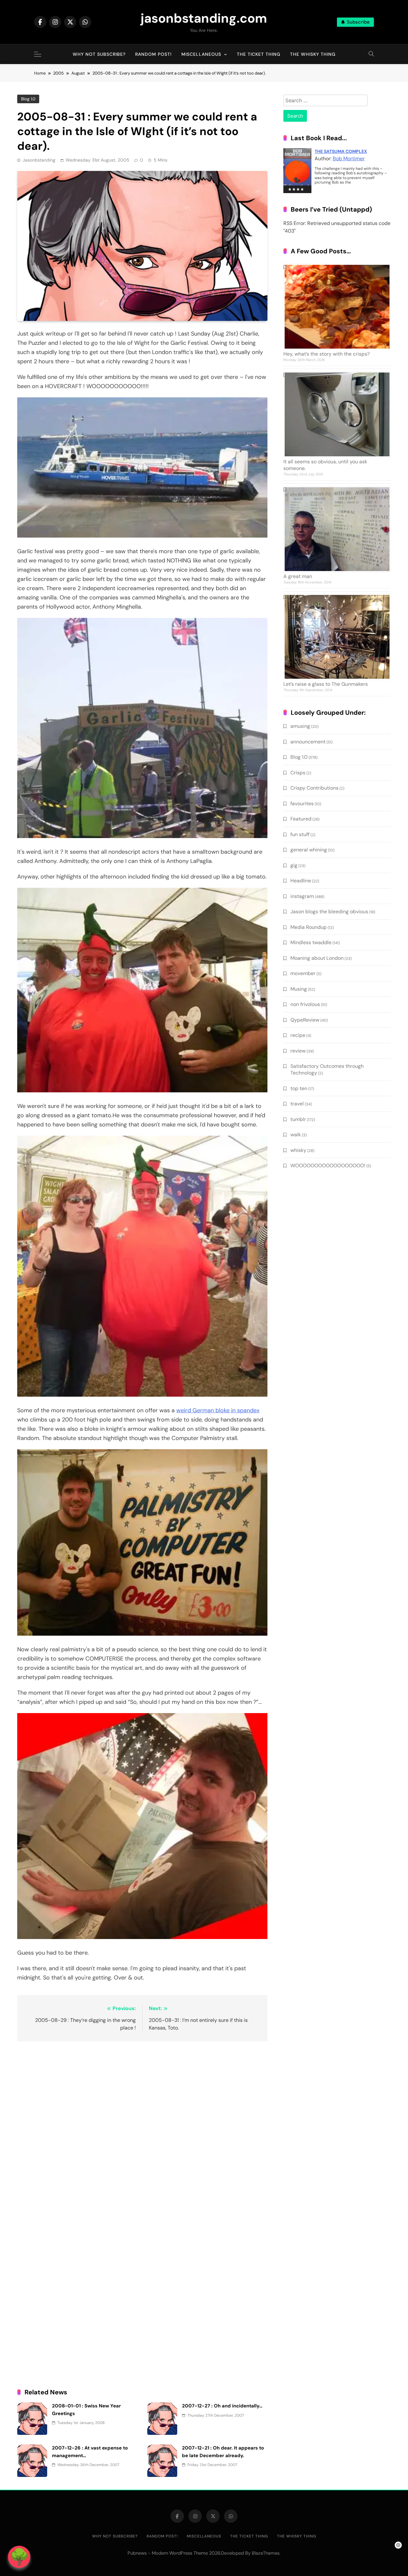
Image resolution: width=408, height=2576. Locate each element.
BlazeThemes (266, 2553)
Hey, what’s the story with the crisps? (327, 354)
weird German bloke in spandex (218, 1410)
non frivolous (305, 1004)
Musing (299, 989)
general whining (309, 850)
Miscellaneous (201, 54)
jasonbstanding (39, 160)
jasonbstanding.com (204, 18)
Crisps (298, 773)
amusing (300, 726)
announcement (308, 742)
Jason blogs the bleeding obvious (329, 912)
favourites (302, 803)
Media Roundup (309, 927)
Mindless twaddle (311, 942)
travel (297, 1104)
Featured (301, 819)
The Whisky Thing (313, 54)
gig (294, 865)
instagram (302, 896)
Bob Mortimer (349, 159)
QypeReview (305, 1020)
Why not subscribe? (99, 54)
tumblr (298, 1119)
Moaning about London (317, 958)
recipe (298, 1035)
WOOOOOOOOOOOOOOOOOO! (328, 1165)
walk (296, 1135)
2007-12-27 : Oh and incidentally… (222, 2406)
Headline (301, 881)
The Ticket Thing (259, 54)
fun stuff (300, 834)
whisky (298, 1150)
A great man (298, 576)
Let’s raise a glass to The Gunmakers (326, 684)
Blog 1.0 (28, 99)
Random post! (153, 54)
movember (303, 973)
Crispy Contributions (314, 788)
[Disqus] (142, 2129)
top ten (299, 1088)
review (298, 1051)
